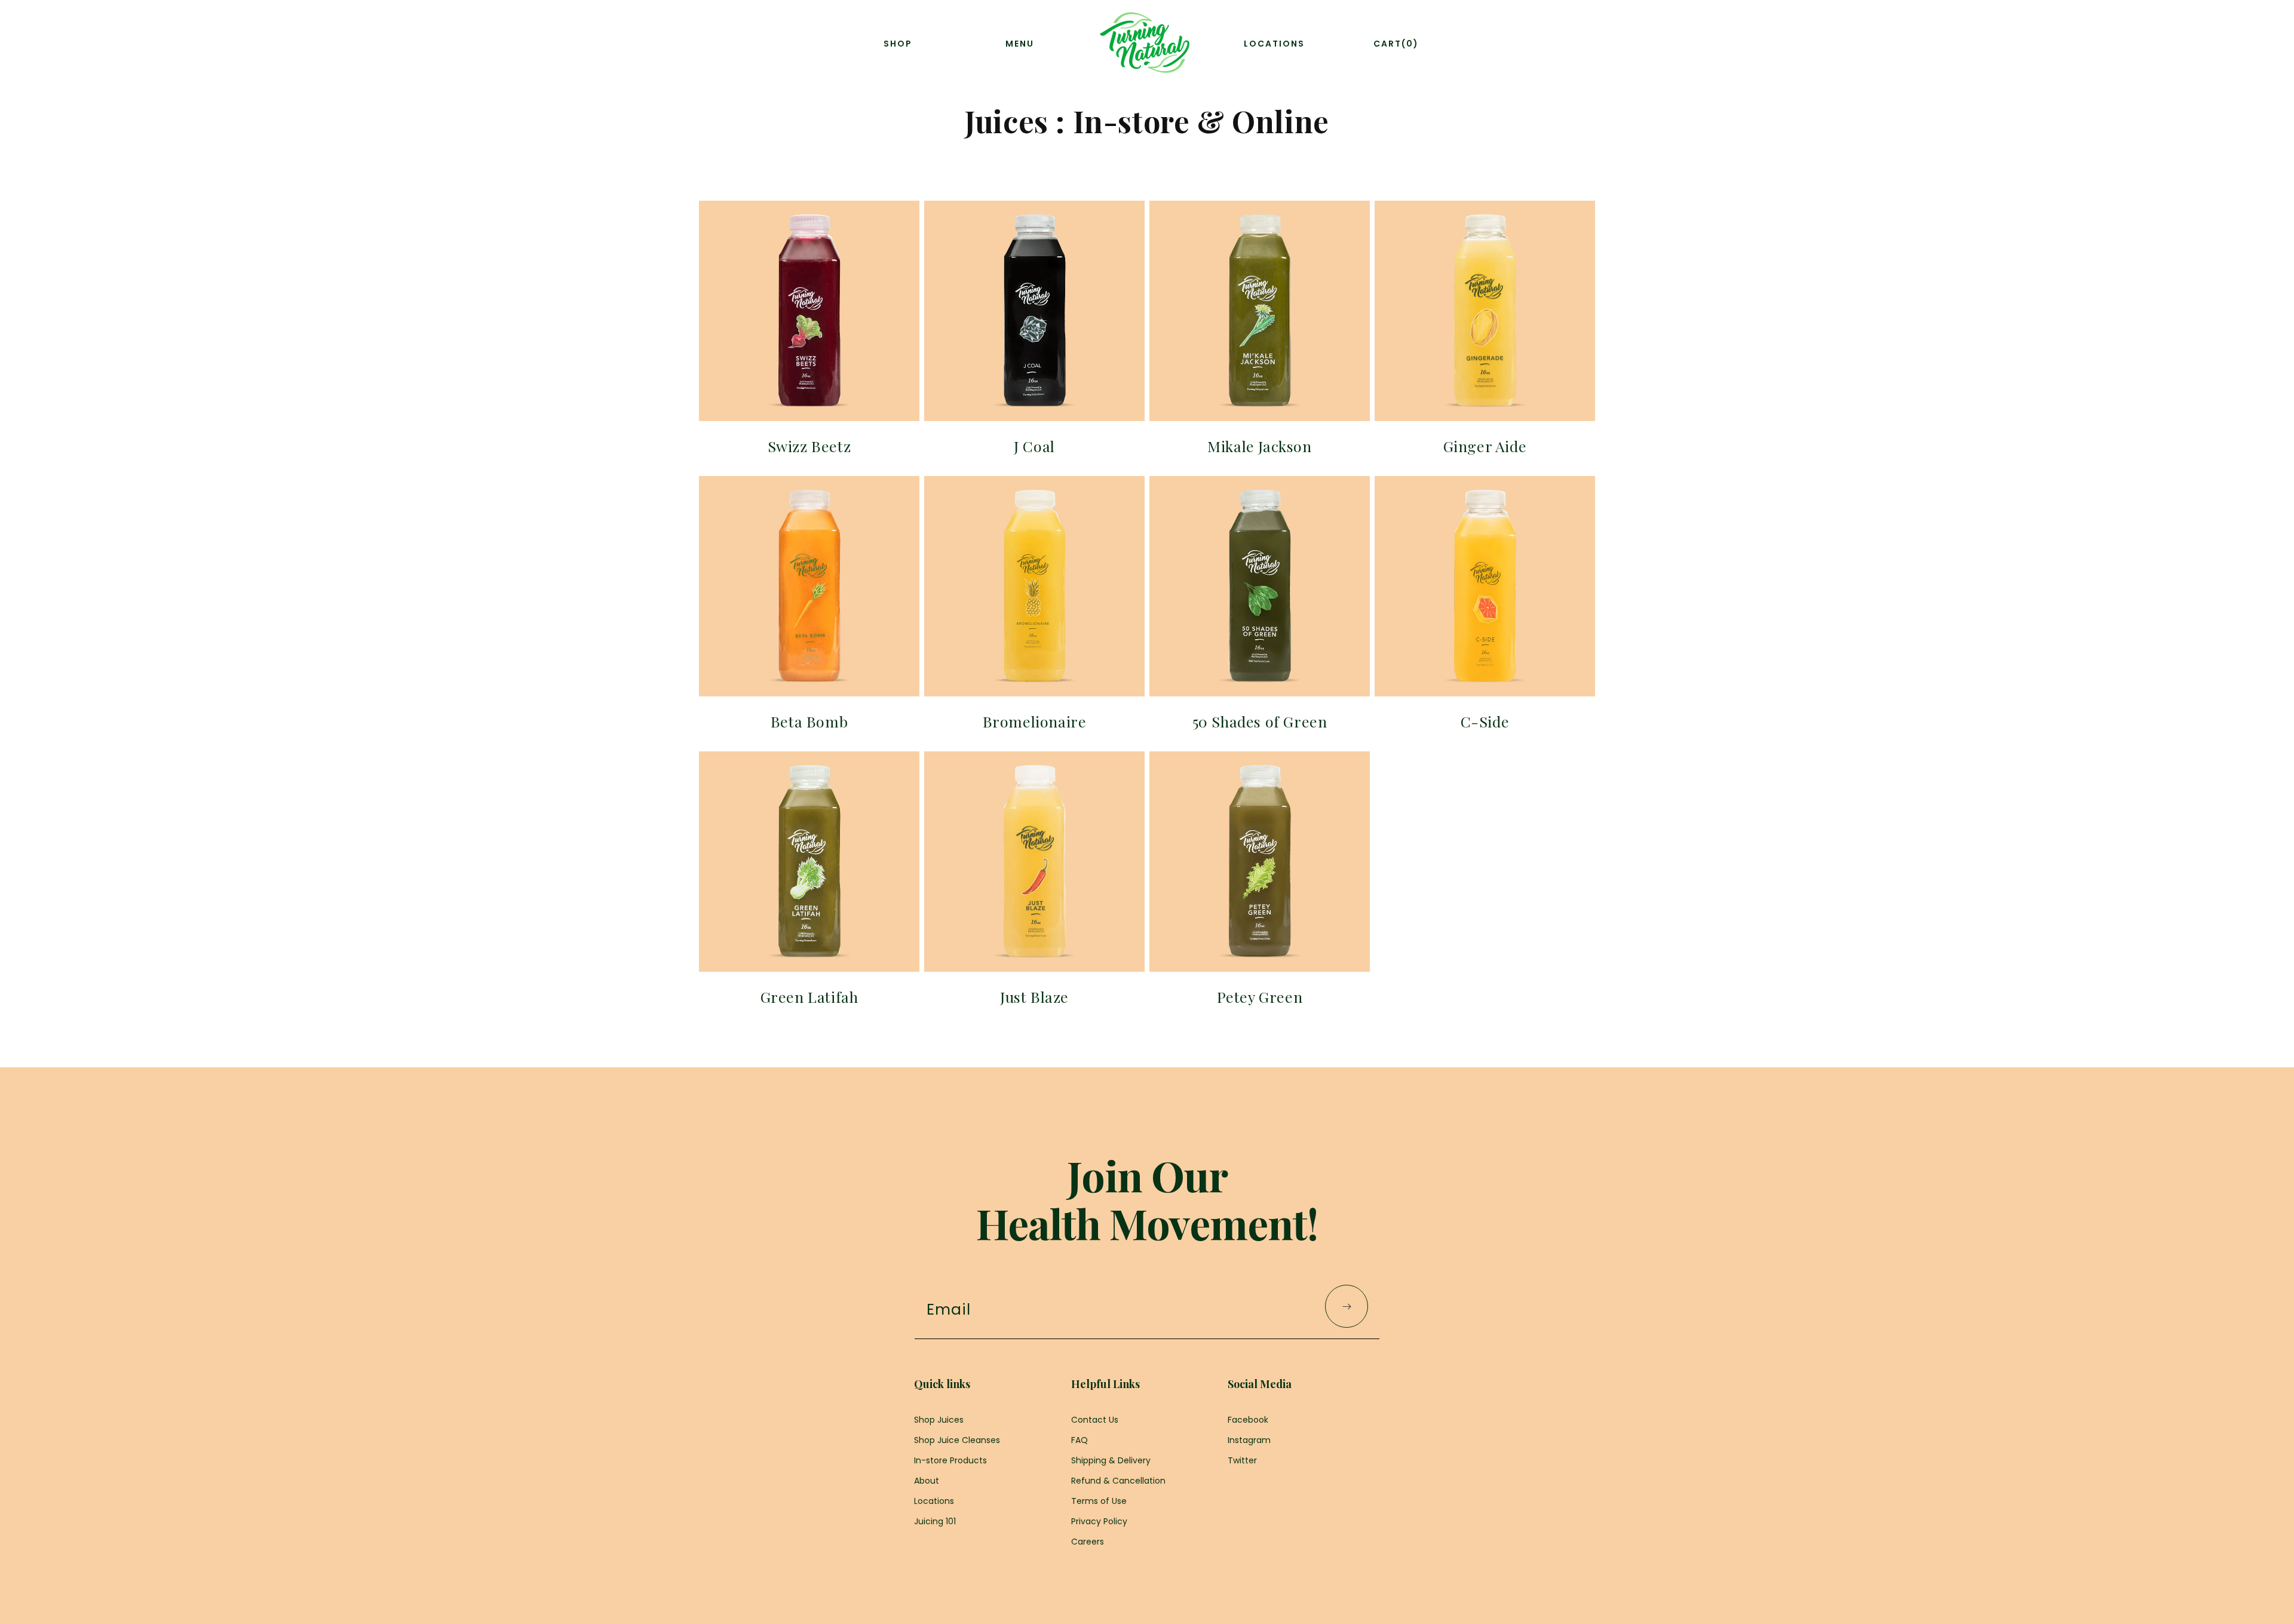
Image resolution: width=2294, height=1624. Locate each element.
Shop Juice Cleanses (957, 1440)
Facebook (1248, 1420)
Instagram (1249, 1440)
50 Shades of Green (1260, 721)
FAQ (1079, 1440)
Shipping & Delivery (1111, 1460)
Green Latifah (809, 997)
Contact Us (1095, 1420)
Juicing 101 (935, 1521)
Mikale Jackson (1259, 446)
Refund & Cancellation (1118, 1481)
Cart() (1396, 44)
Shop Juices (939, 1420)
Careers (1088, 1542)
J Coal (1034, 446)
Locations (934, 1501)
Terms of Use (1099, 1501)
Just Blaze (1034, 997)
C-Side (1485, 721)
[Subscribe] (1347, 1306)
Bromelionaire (1035, 721)
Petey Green (1260, 997)
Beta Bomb (809, 721)
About (927, 1481)
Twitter (1242, 1460)
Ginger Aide (1485, 446)
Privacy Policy (1099, 1521)
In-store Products (950, 1460)
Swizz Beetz (809, 446)
